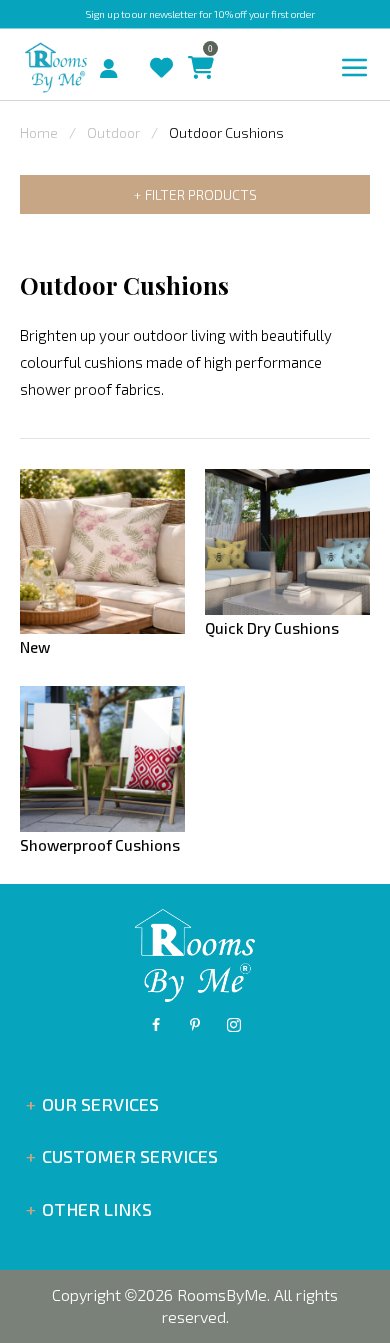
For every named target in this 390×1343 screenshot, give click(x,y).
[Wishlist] (156, 48)
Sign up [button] (102, 14)
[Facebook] (156, 1025)
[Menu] (355, 68)
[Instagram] (234, 1025)
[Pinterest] (195, 1025)
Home (39, 132)
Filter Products (201, 194)
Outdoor (113, 132)
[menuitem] (92, 66)
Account (116, 63)
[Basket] (196, 48)
